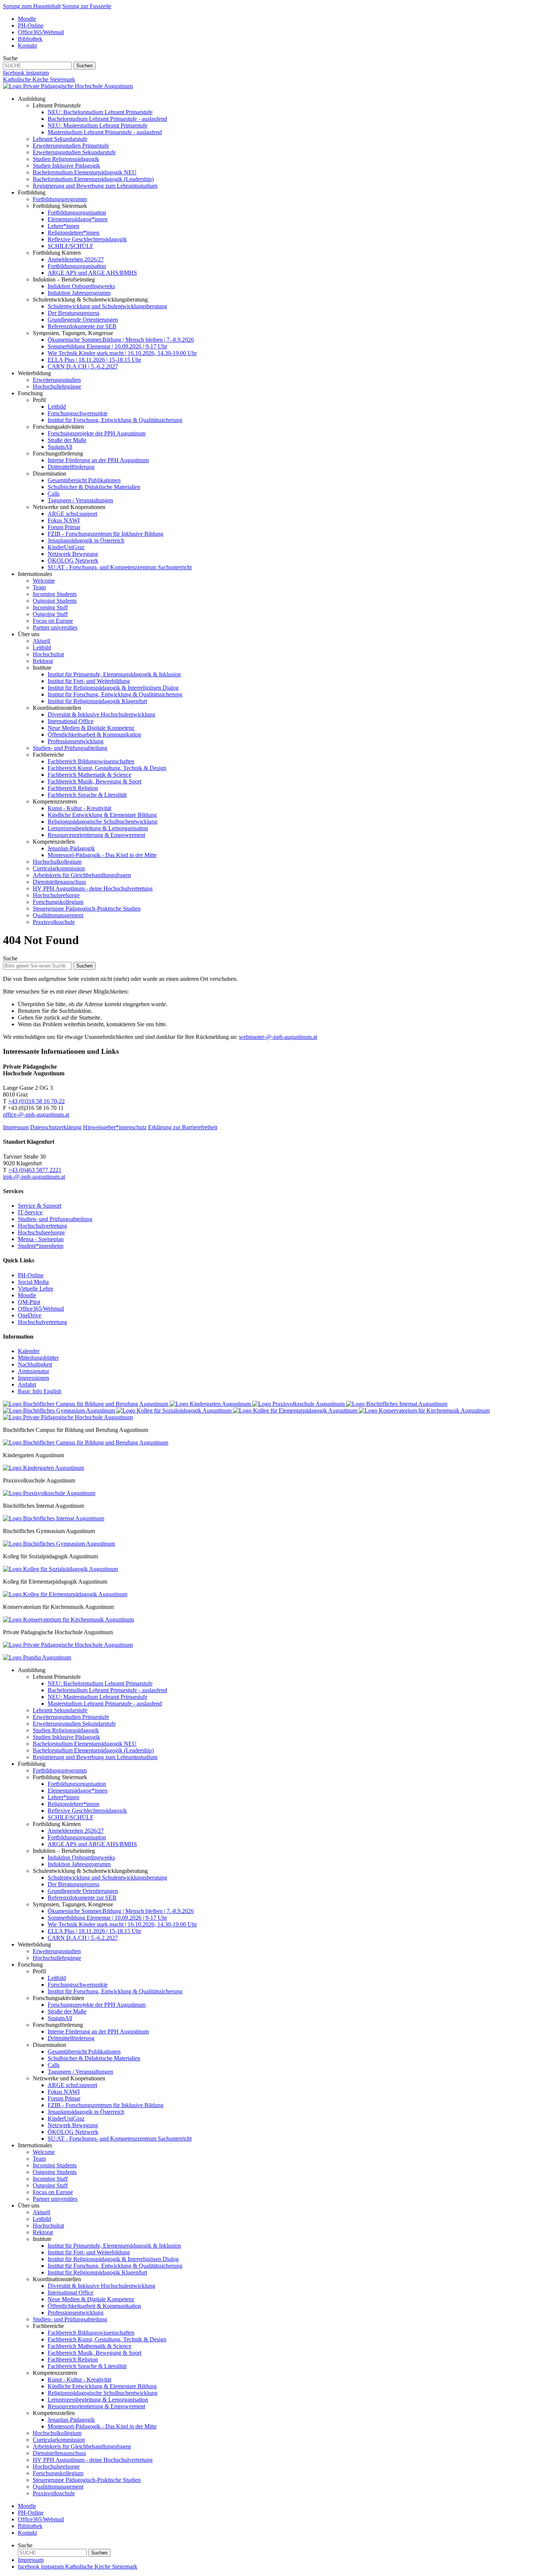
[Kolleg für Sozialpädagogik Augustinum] (175, 1411)
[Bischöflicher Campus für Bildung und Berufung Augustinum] (86, 1404)
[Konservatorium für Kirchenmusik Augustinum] (424, 1411)
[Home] (68, 86)
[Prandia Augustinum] (37, 1657)
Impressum (16, 1127)
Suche (10, 58)
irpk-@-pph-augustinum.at (34, 1177)
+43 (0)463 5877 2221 (35, 1170)
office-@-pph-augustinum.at (36, 1115)
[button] (32, 99)
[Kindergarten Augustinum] (211, 1404)
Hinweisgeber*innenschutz (115, 1127)
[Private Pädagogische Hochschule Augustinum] (68, 1417)
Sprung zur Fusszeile (87, 6)
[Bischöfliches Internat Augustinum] (397, 1404)
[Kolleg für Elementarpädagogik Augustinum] (296, 1411)
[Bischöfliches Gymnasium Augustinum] (60, 1411)
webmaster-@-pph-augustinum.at (278, 1037)
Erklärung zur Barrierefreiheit (183, 1127)
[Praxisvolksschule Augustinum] (299, 1404)
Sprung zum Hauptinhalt (32, 6)
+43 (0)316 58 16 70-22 (36, 1101)
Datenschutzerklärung (56, 1127)
